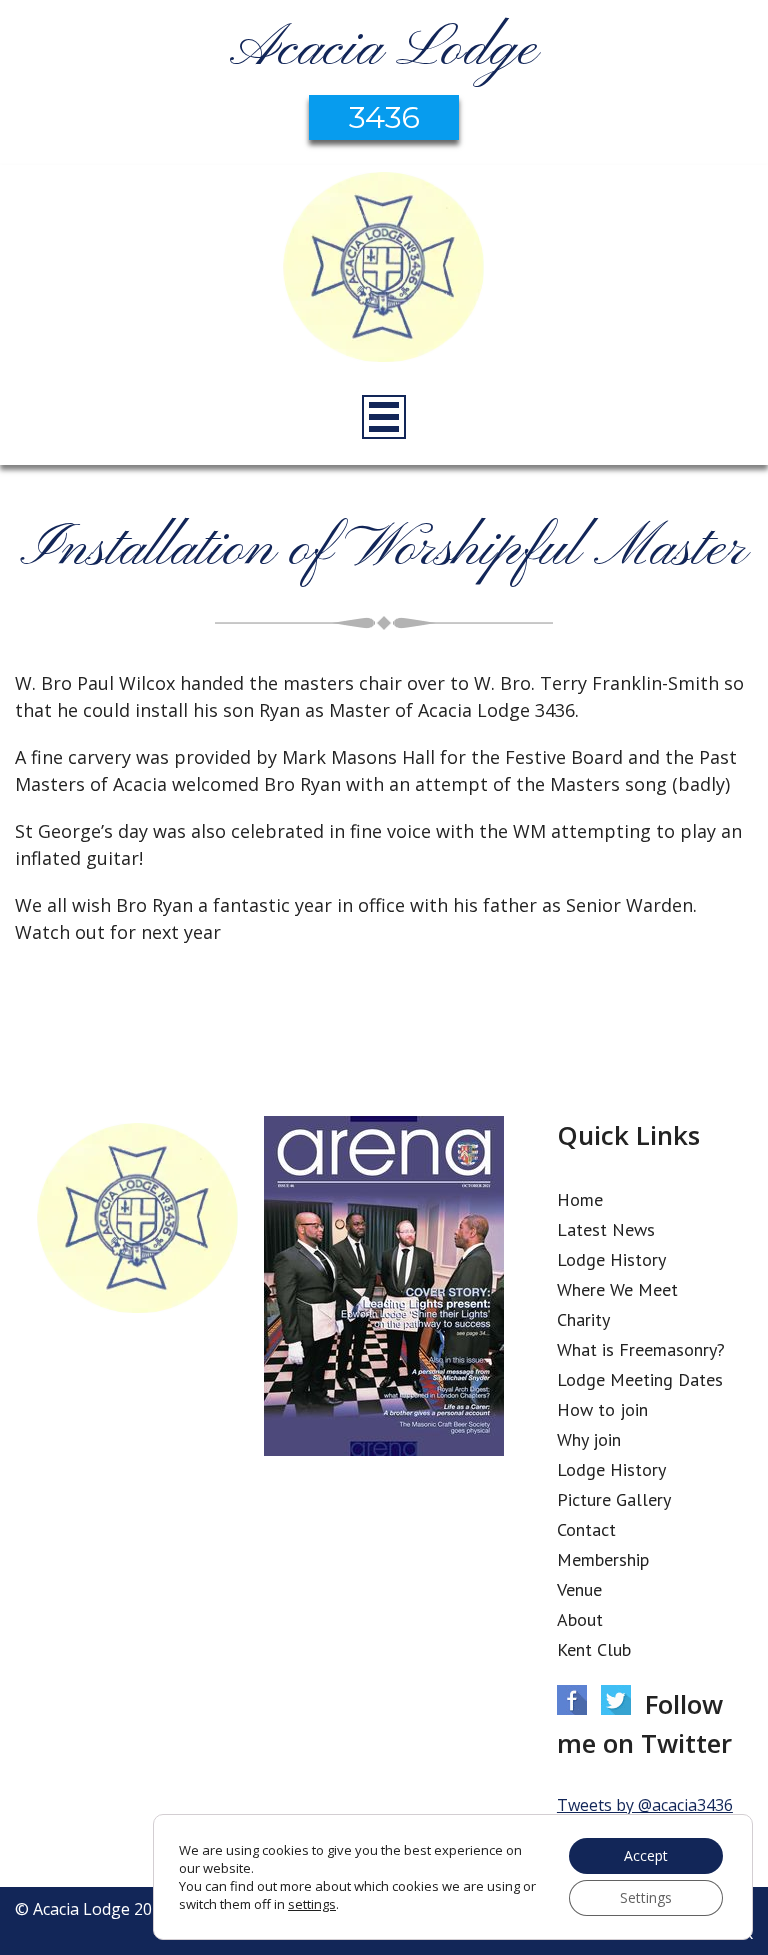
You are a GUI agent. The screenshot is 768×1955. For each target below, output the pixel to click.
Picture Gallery (614, 1499)
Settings (646, 1897)
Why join (589, 1439)
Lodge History (611, 1259)
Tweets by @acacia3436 (645, 1805)
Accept (646, 1855)
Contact (586, 1529)
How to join (602, 1409)
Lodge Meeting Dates (640, 1379)
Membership (603, 1559)
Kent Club (594, 1649)
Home (580, 1199)
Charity (583, 1319)
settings (312, 1904)
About (580, 1619)
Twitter (616, 1700)
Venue (579, 1589)
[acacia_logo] (384, 270)
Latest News (606, 1229)
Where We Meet (617, 1289)
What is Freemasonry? (641, 1349)
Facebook (572, 1700)
